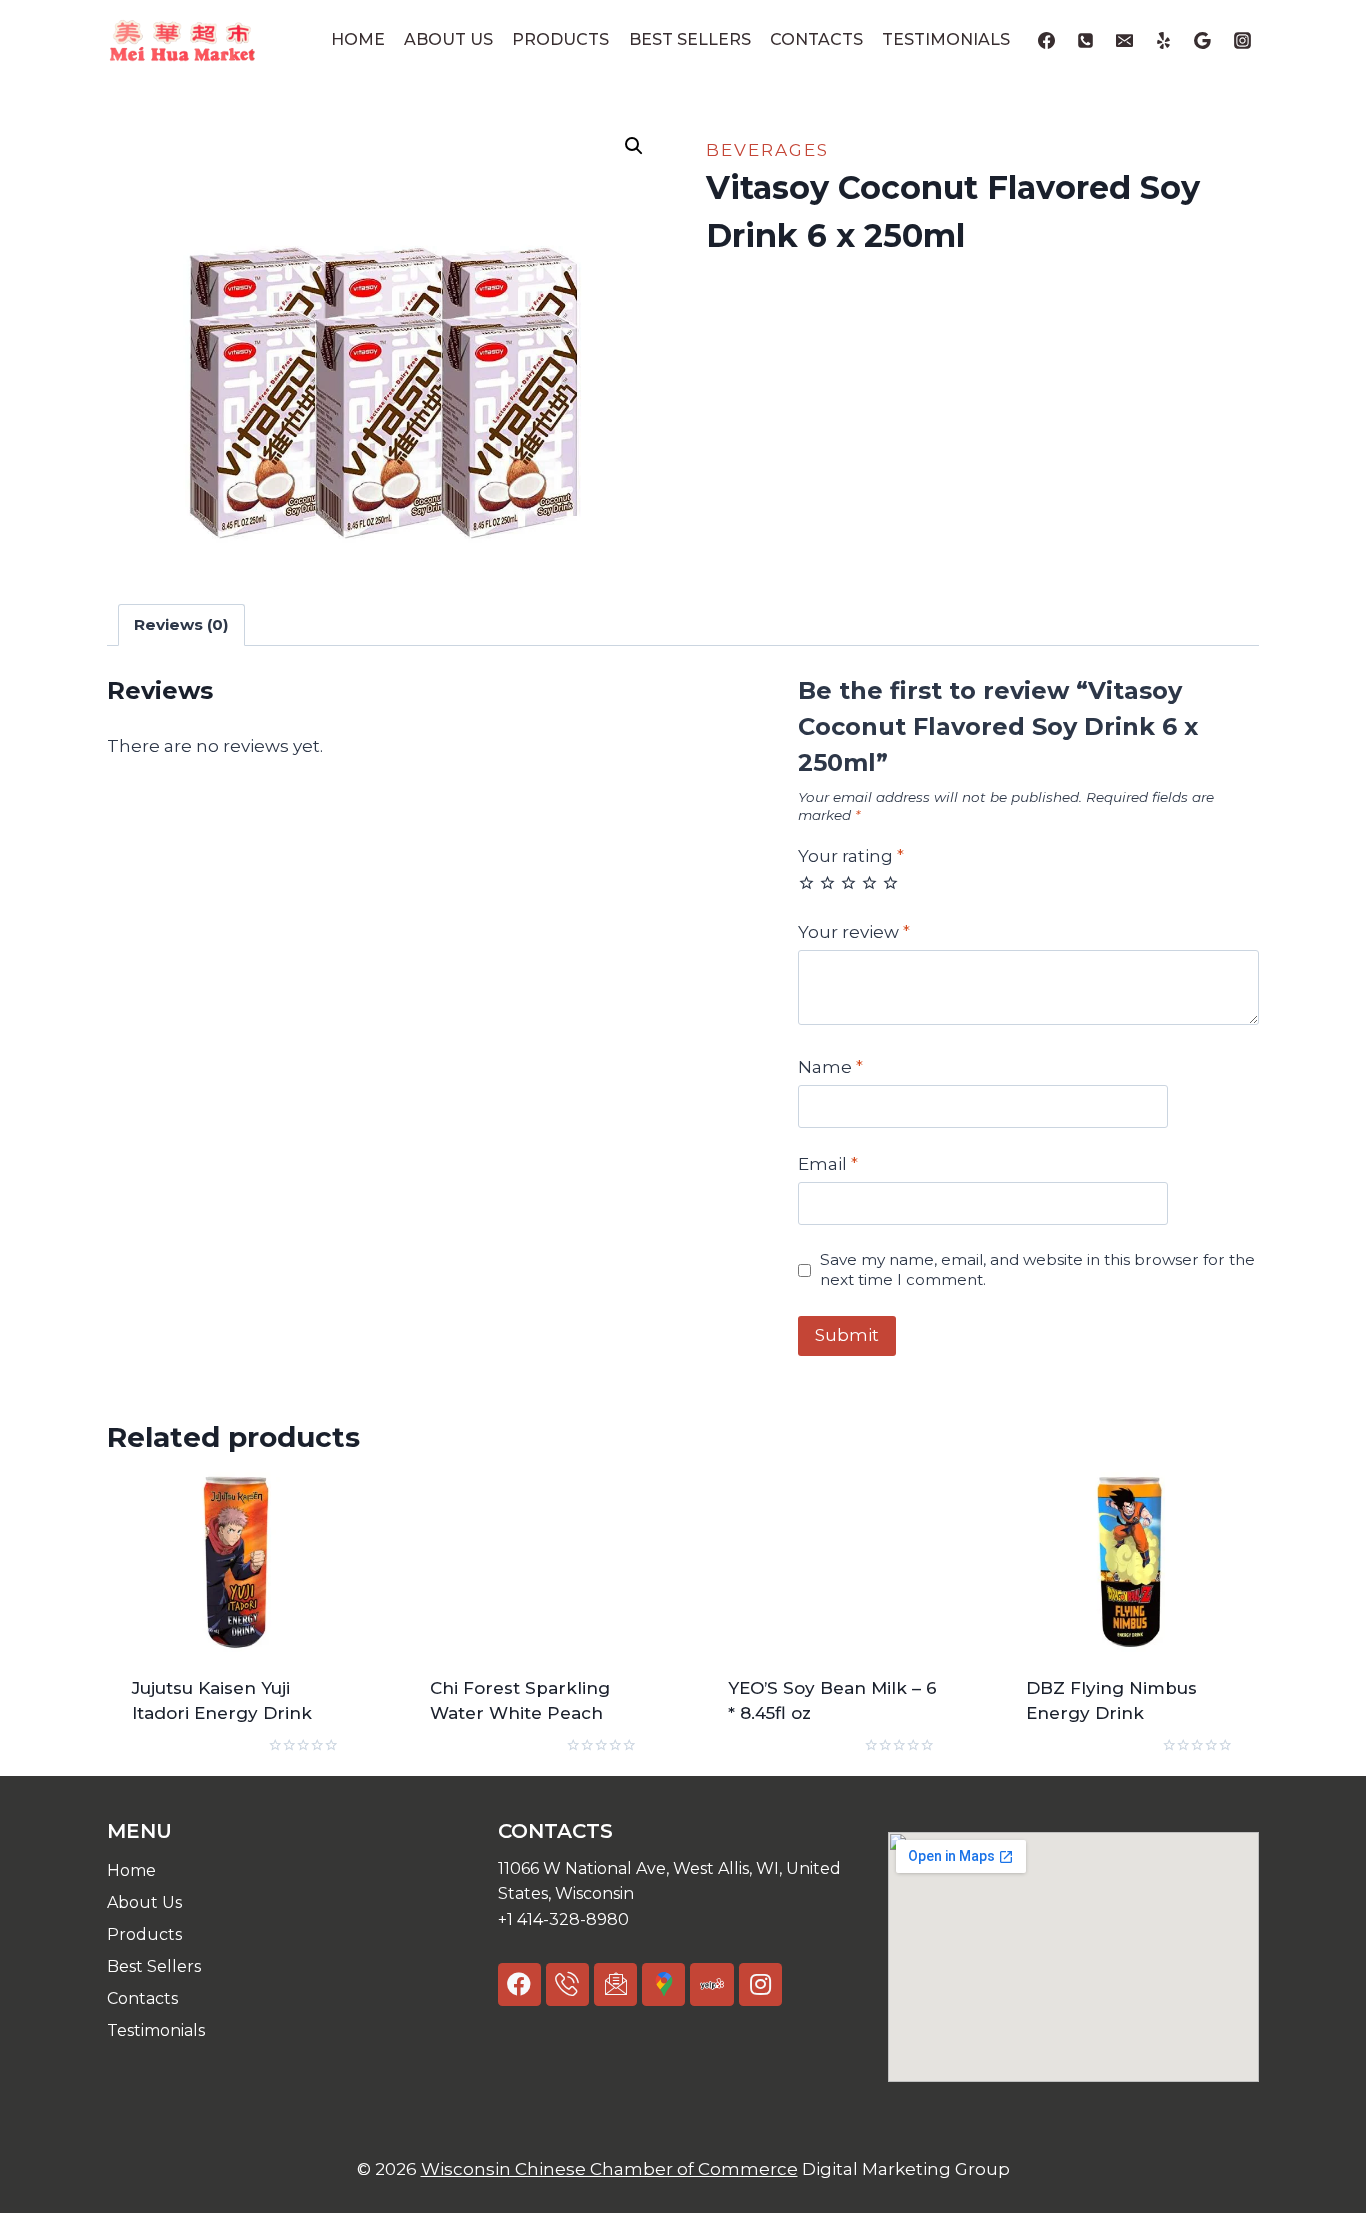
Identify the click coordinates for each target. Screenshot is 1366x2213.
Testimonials (946, 39)
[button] (683, 1881)
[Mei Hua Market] (182, 40)
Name (830, 1067)
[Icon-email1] (615, 1984)
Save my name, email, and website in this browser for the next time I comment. (1037, 1269)
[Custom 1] (1164, 40)
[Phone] (1086, 40)
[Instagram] (1242, 40)
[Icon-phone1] (567, 1984)
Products (560, 39)
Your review (854, 932)
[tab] (182, 625)
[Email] (1125, 40)
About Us (448, 39)
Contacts (816, 39)
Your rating (851, 856)
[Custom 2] (1203, 40)
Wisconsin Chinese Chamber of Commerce (609, 2169)
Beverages (767, 150)
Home (358, 39)
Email (828, 1164)
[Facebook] (1047, 40)
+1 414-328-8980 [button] (563, 1919)
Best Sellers (690, 39)
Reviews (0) (181, 624)
